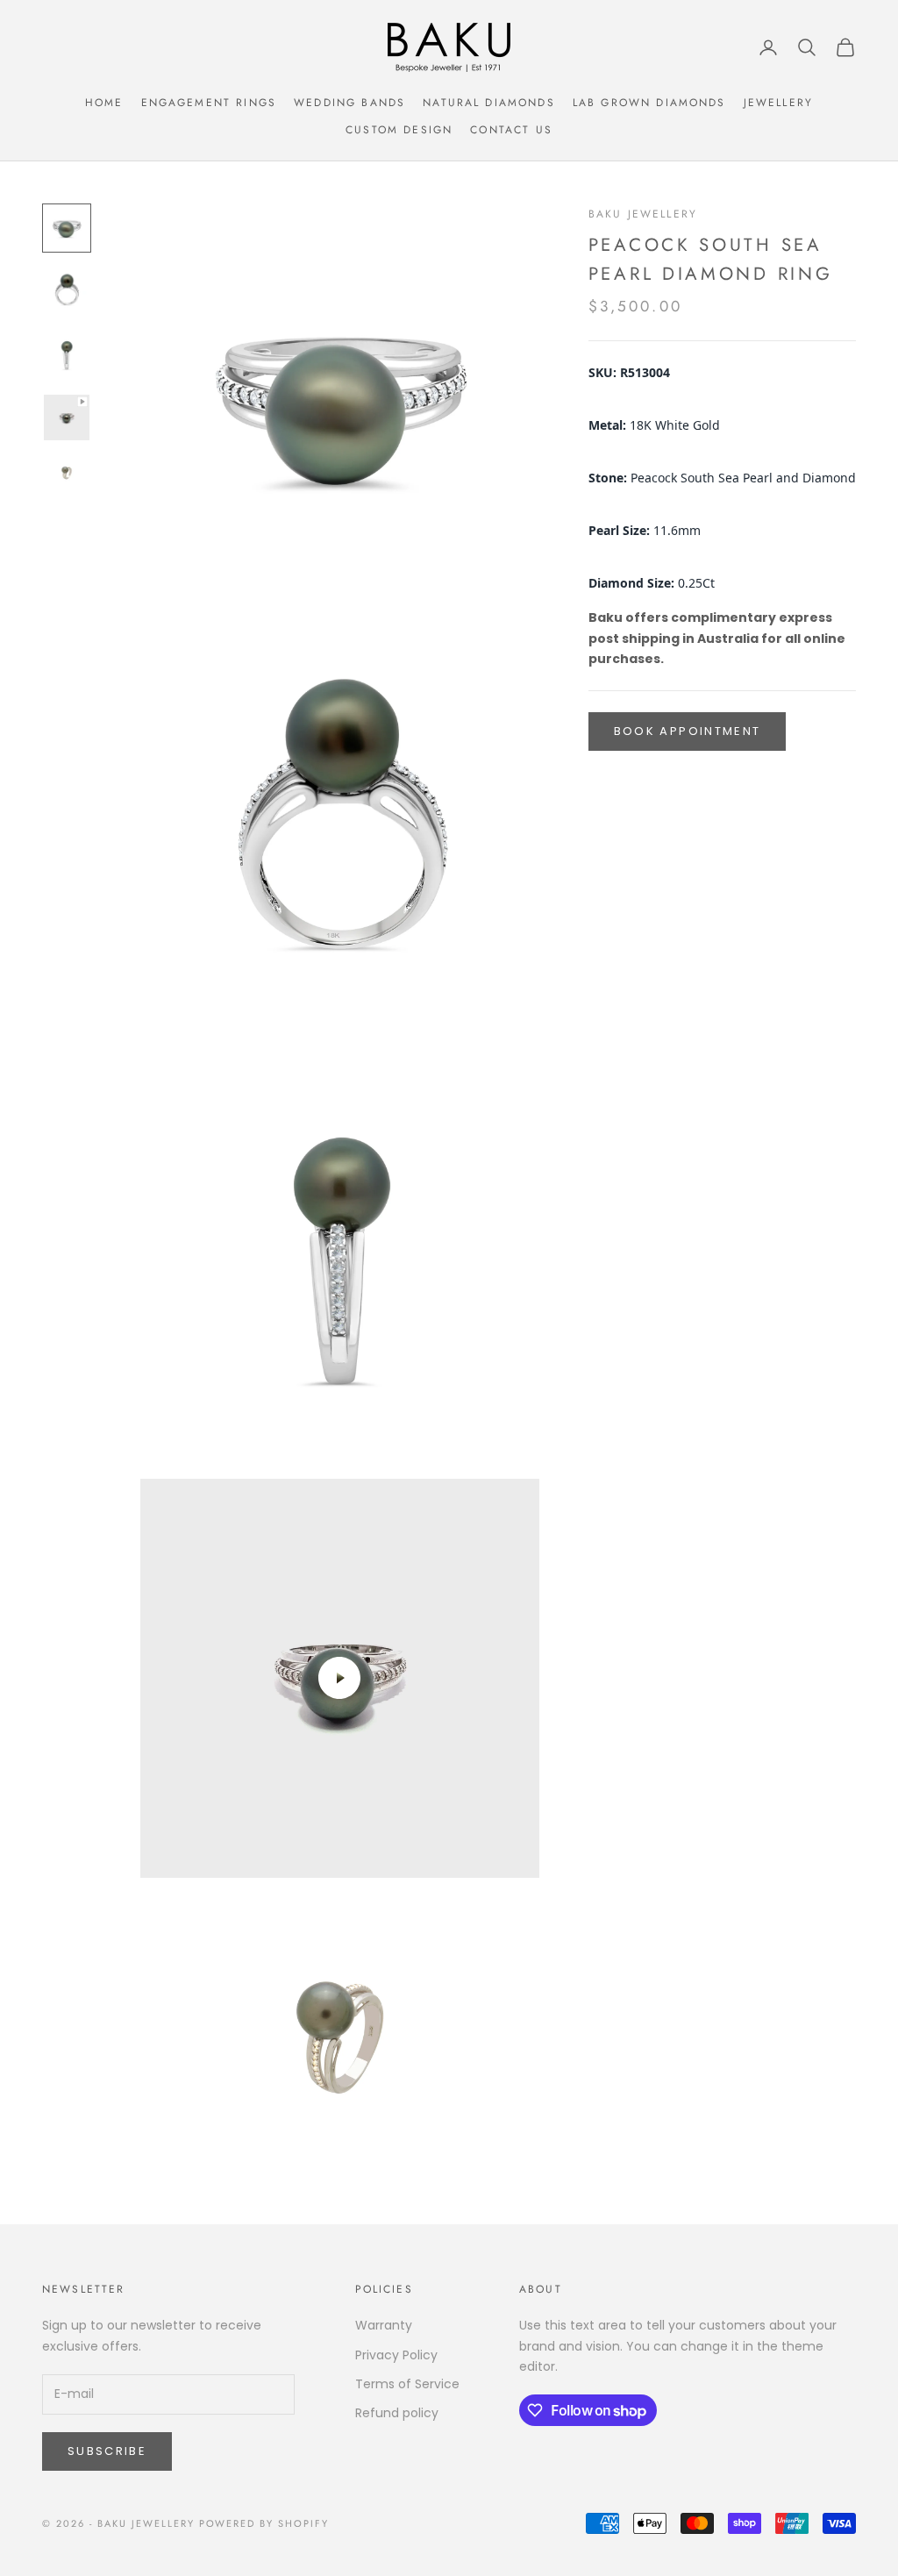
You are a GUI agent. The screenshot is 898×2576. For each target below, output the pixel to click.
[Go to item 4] (67, 417)
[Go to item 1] (67, 228)
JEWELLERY (778, 103)
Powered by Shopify (264, 2523)
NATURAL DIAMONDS (489, 103)
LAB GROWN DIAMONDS (649, 103)
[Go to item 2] (67, 291)
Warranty (384, 2325)
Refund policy (397, 2413)
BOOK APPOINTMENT (687, 731)
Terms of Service (407, 2384)
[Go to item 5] (67, 473)
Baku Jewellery (643, 214)
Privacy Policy (396, 2355)
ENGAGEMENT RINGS (209, 103)
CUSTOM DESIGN (399, 130)
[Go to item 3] (67, 354)
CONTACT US (511, 130)
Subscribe (107, 2451)
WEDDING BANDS (349, 103)
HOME (104, 103)
